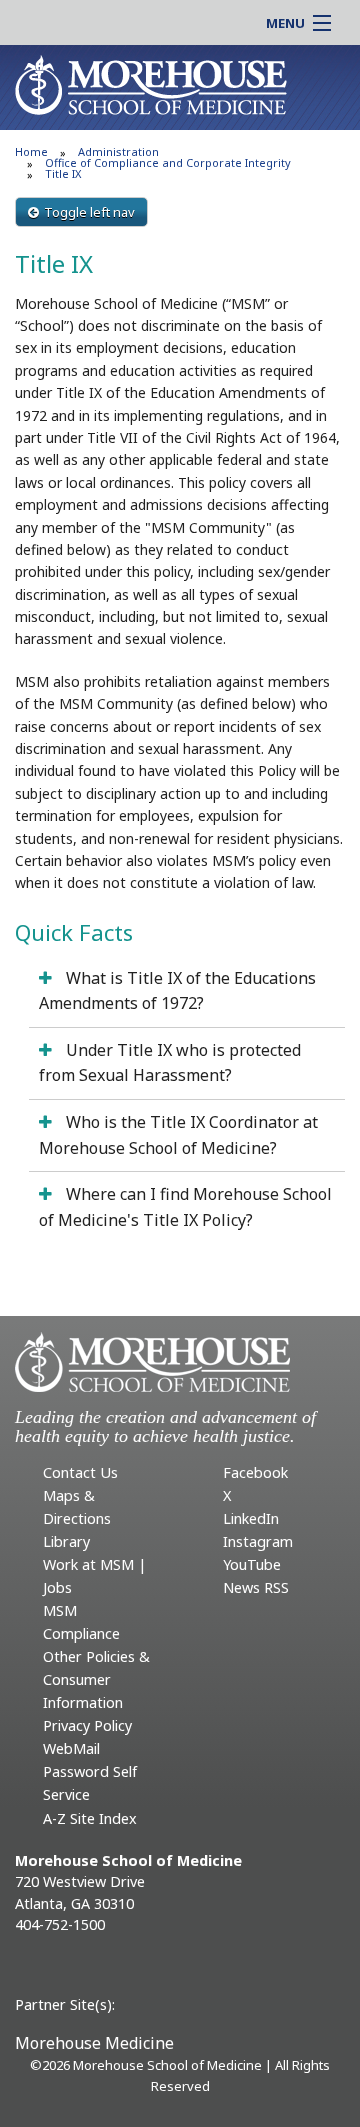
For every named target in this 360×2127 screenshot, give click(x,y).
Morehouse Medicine (94, 2043)
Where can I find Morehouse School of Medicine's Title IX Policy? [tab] (185, 1207)
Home (31, 151)
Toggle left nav (89, 212)
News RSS (256, 1587)
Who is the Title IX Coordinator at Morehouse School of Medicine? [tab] (178, 1135)
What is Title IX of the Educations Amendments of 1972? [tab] (177, 991)
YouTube (252, 1564)
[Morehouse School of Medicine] (151, 84)
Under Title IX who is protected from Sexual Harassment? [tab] (170, 1063)
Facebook (255, 1472)
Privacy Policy (87, 1725)
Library (66, 1541)
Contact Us (80, 1472)
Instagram (258, 1541)
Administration (118, 151)
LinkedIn (251, 1518)
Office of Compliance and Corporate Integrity (168, 162)
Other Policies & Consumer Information (96, 1679)
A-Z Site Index (90, 1818)
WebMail (71, 1748)
